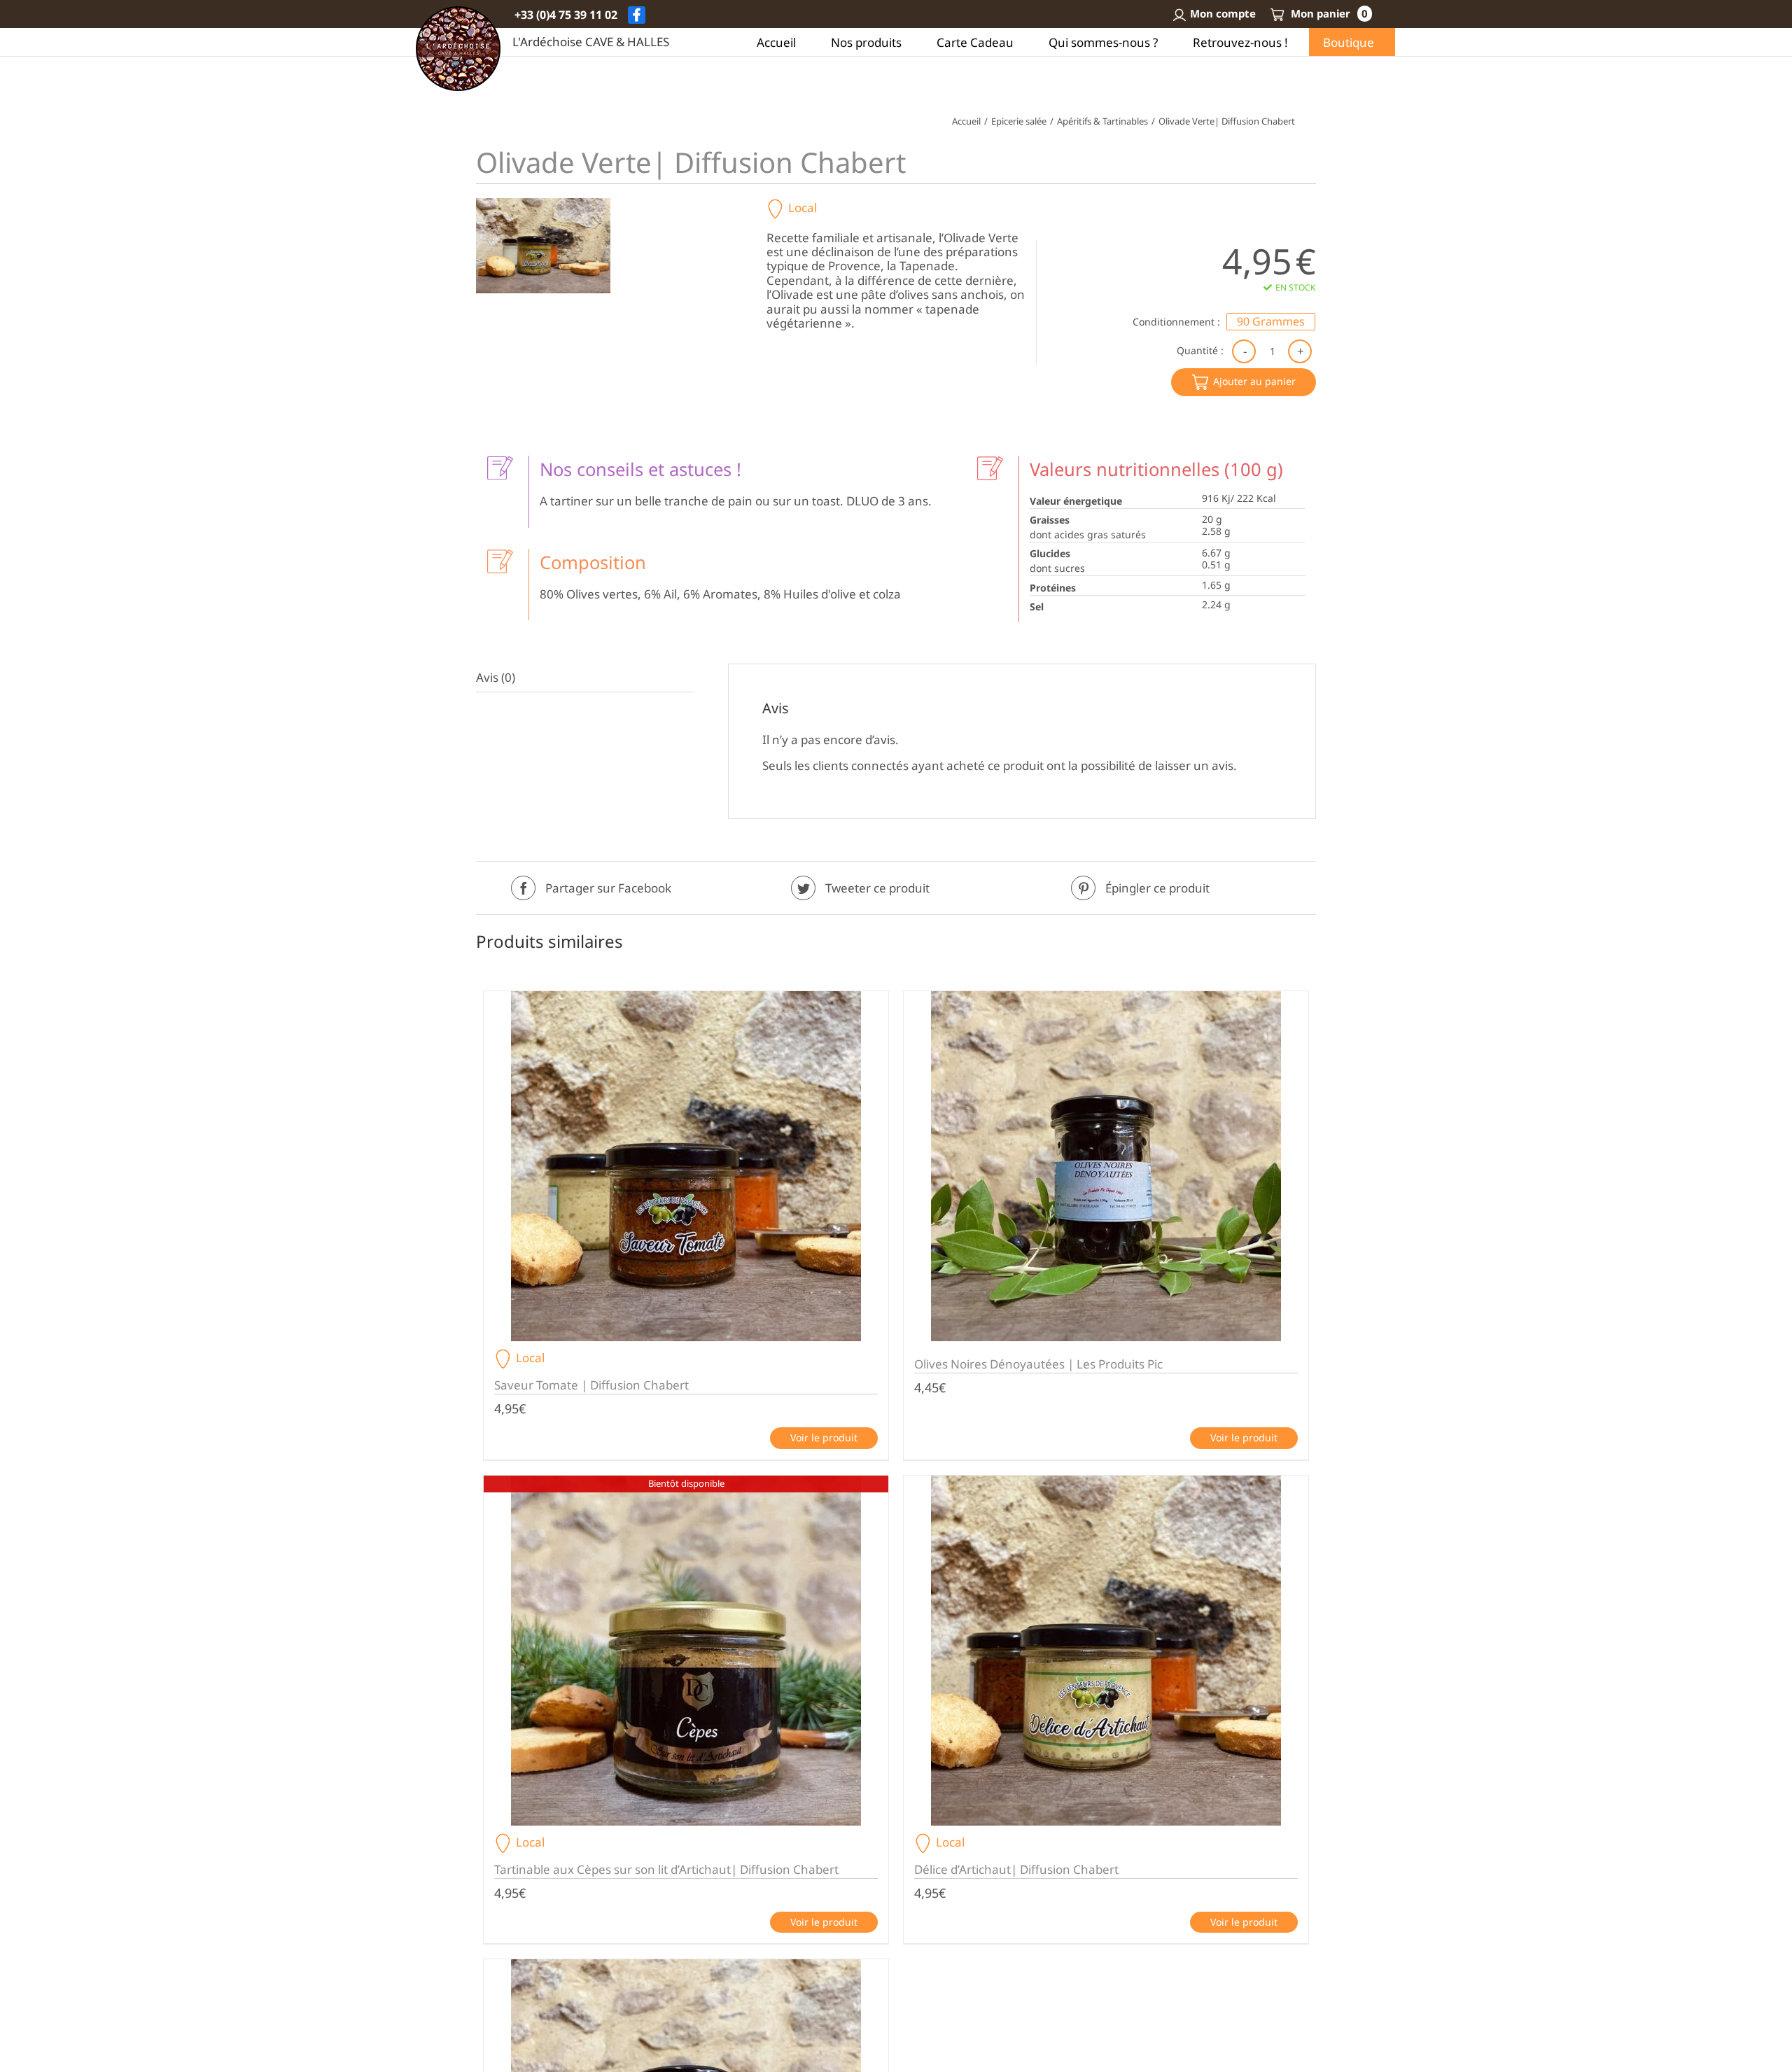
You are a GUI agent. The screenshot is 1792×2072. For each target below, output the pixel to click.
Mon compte (1223, 13)
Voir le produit (824, 1437)
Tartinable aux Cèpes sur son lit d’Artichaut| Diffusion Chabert (666, 1869)
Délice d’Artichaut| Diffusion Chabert (1016, 1869)
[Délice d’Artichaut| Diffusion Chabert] (1106, 1651)
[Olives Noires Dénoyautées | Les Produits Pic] (1106, 1166)
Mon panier (1328, 13)
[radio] (1271, 322)
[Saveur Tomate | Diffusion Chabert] (686, 1166)
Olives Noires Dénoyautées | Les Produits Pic (1038, 1364)
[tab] (585, 678)
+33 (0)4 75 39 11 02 (566, 15)
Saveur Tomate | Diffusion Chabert (591, 1385)
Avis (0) (496, 677)
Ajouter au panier (1254, 381)
